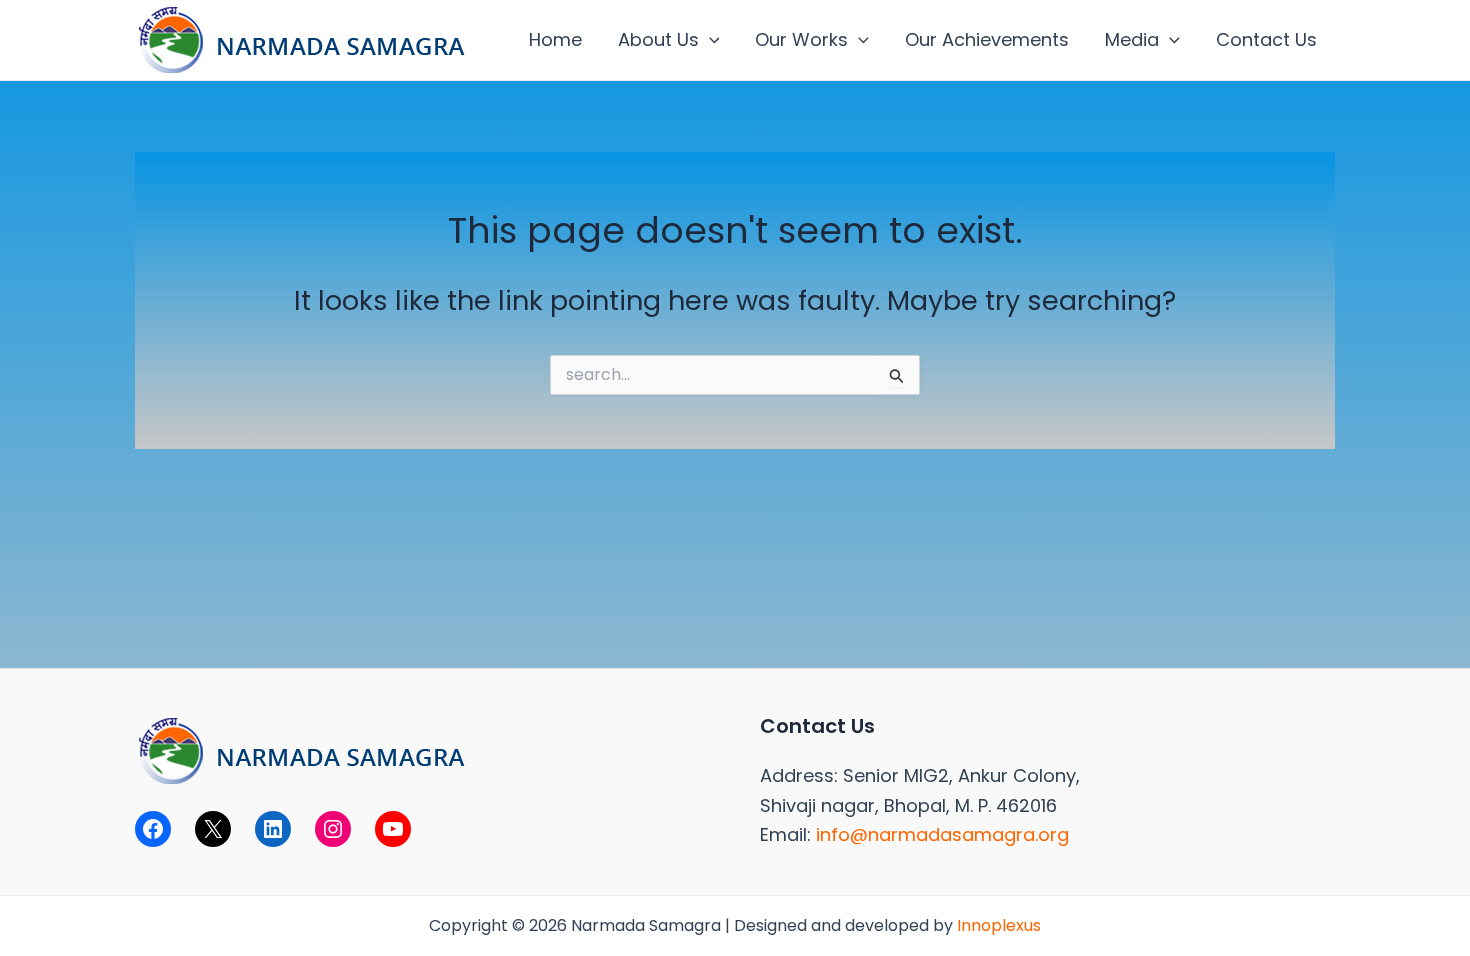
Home (555, 39)
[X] (213, 829)
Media (1132, 39)
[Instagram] (333, 829)
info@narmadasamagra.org (942, 834)
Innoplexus (999, 925)
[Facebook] (153, 829)
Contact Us (1266, 39)
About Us (658, 39)
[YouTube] (393, 829)
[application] (709, 40)
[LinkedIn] (273, 829)
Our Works (801, 39)
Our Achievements (987, 39)
